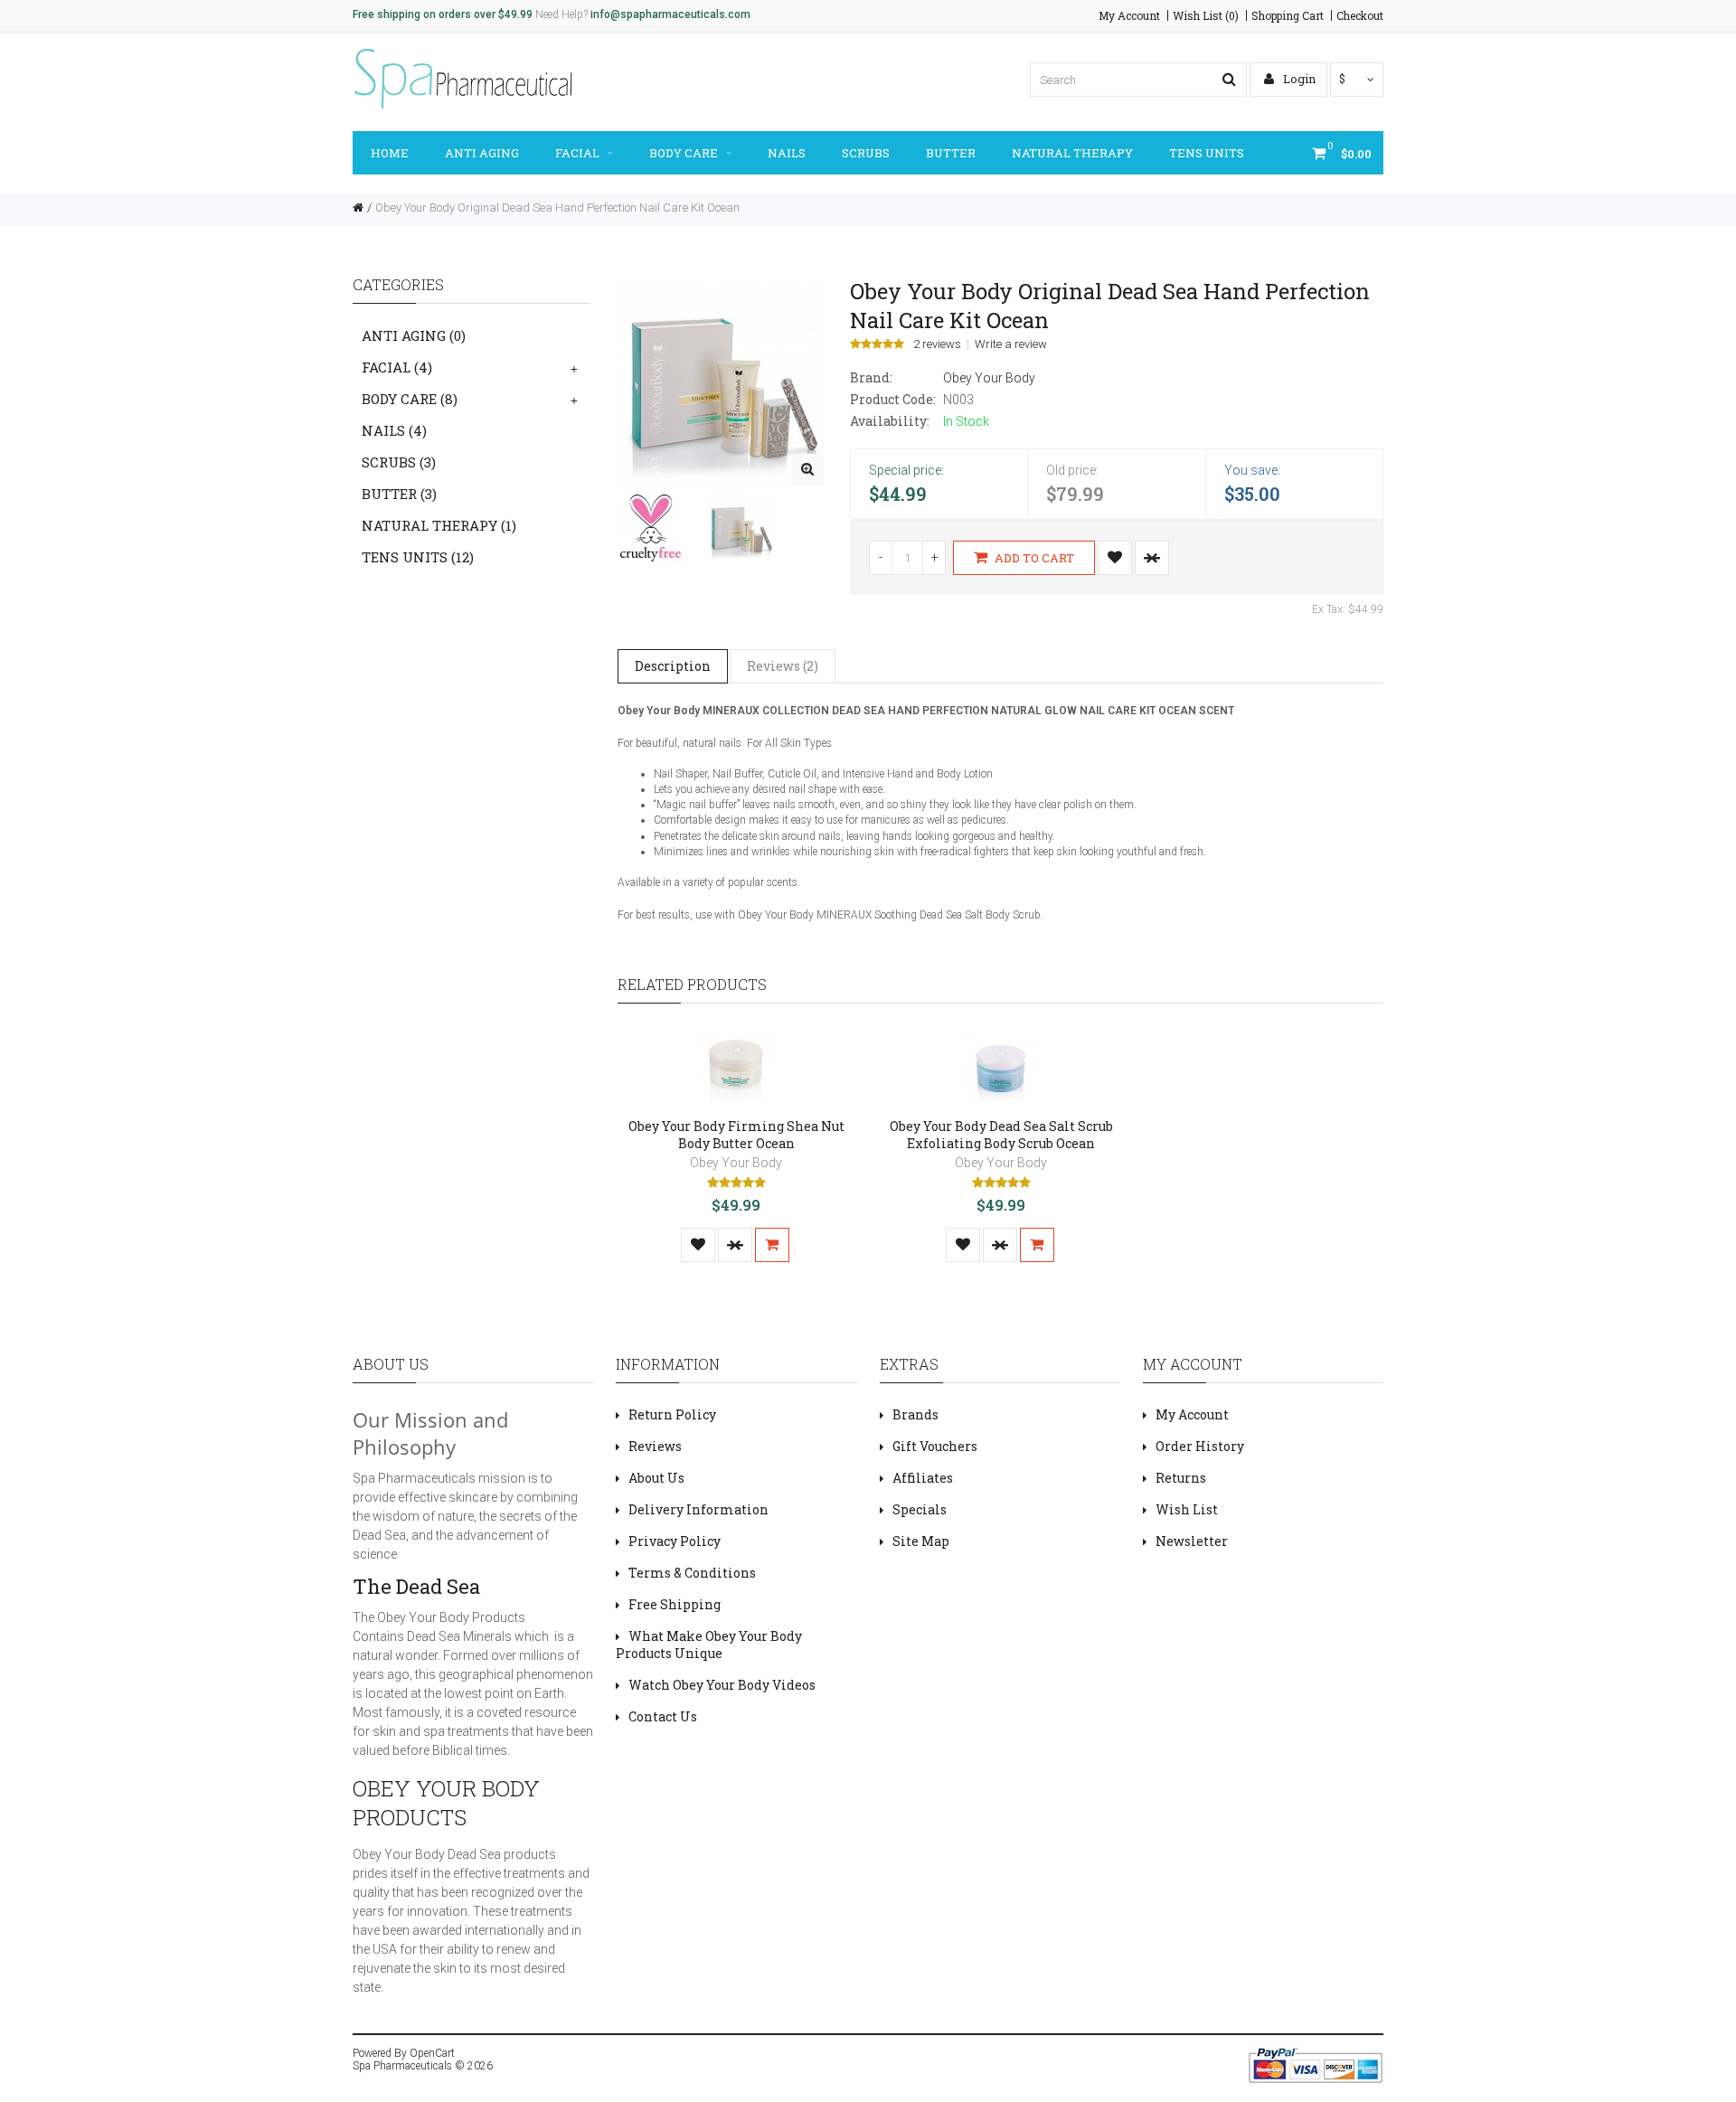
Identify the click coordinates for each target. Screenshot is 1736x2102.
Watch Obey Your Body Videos (722, 1685)
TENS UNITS (1207, 153)
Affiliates (923, 1478)
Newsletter (1192, 1541)
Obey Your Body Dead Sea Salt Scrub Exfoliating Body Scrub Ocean (1001, 1135)
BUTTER (951, 153)
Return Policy (672, 1414)
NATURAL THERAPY (1072, 153)
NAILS (787, 153)
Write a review (1011, 344)
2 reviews (937, 344)
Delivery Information (698, 1509)
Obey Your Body (989, 378)
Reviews (655, 1446)
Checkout (1360, 15)
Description (673, 666)
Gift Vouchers (935, 1446)
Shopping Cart (1288, 15)
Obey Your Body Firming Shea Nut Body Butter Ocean (736, 1135)
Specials (920, 1509)
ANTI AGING (482, 153)
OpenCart (432, 2053)
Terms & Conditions (692, 1573)
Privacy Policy (675, 1541)
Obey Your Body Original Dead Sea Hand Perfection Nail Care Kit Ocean (557, 207)
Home (390, 153)
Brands (915, 1414)
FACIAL (577, 153)
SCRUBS (866, 153)
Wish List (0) (1206, 15)
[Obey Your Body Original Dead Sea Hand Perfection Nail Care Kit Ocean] (808, 470)
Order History (1200, 1446)
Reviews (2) (783, 666)
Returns (1181, 1478)
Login (1298, 79)
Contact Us (663, 1716)
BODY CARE (684, 153)
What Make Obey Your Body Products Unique (709, 1645)
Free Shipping (675, 1604)
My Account (1129, 15)
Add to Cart (1033, 558)
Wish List (1187, 1509)
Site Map (921, 1541)
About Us (656, 1478)
